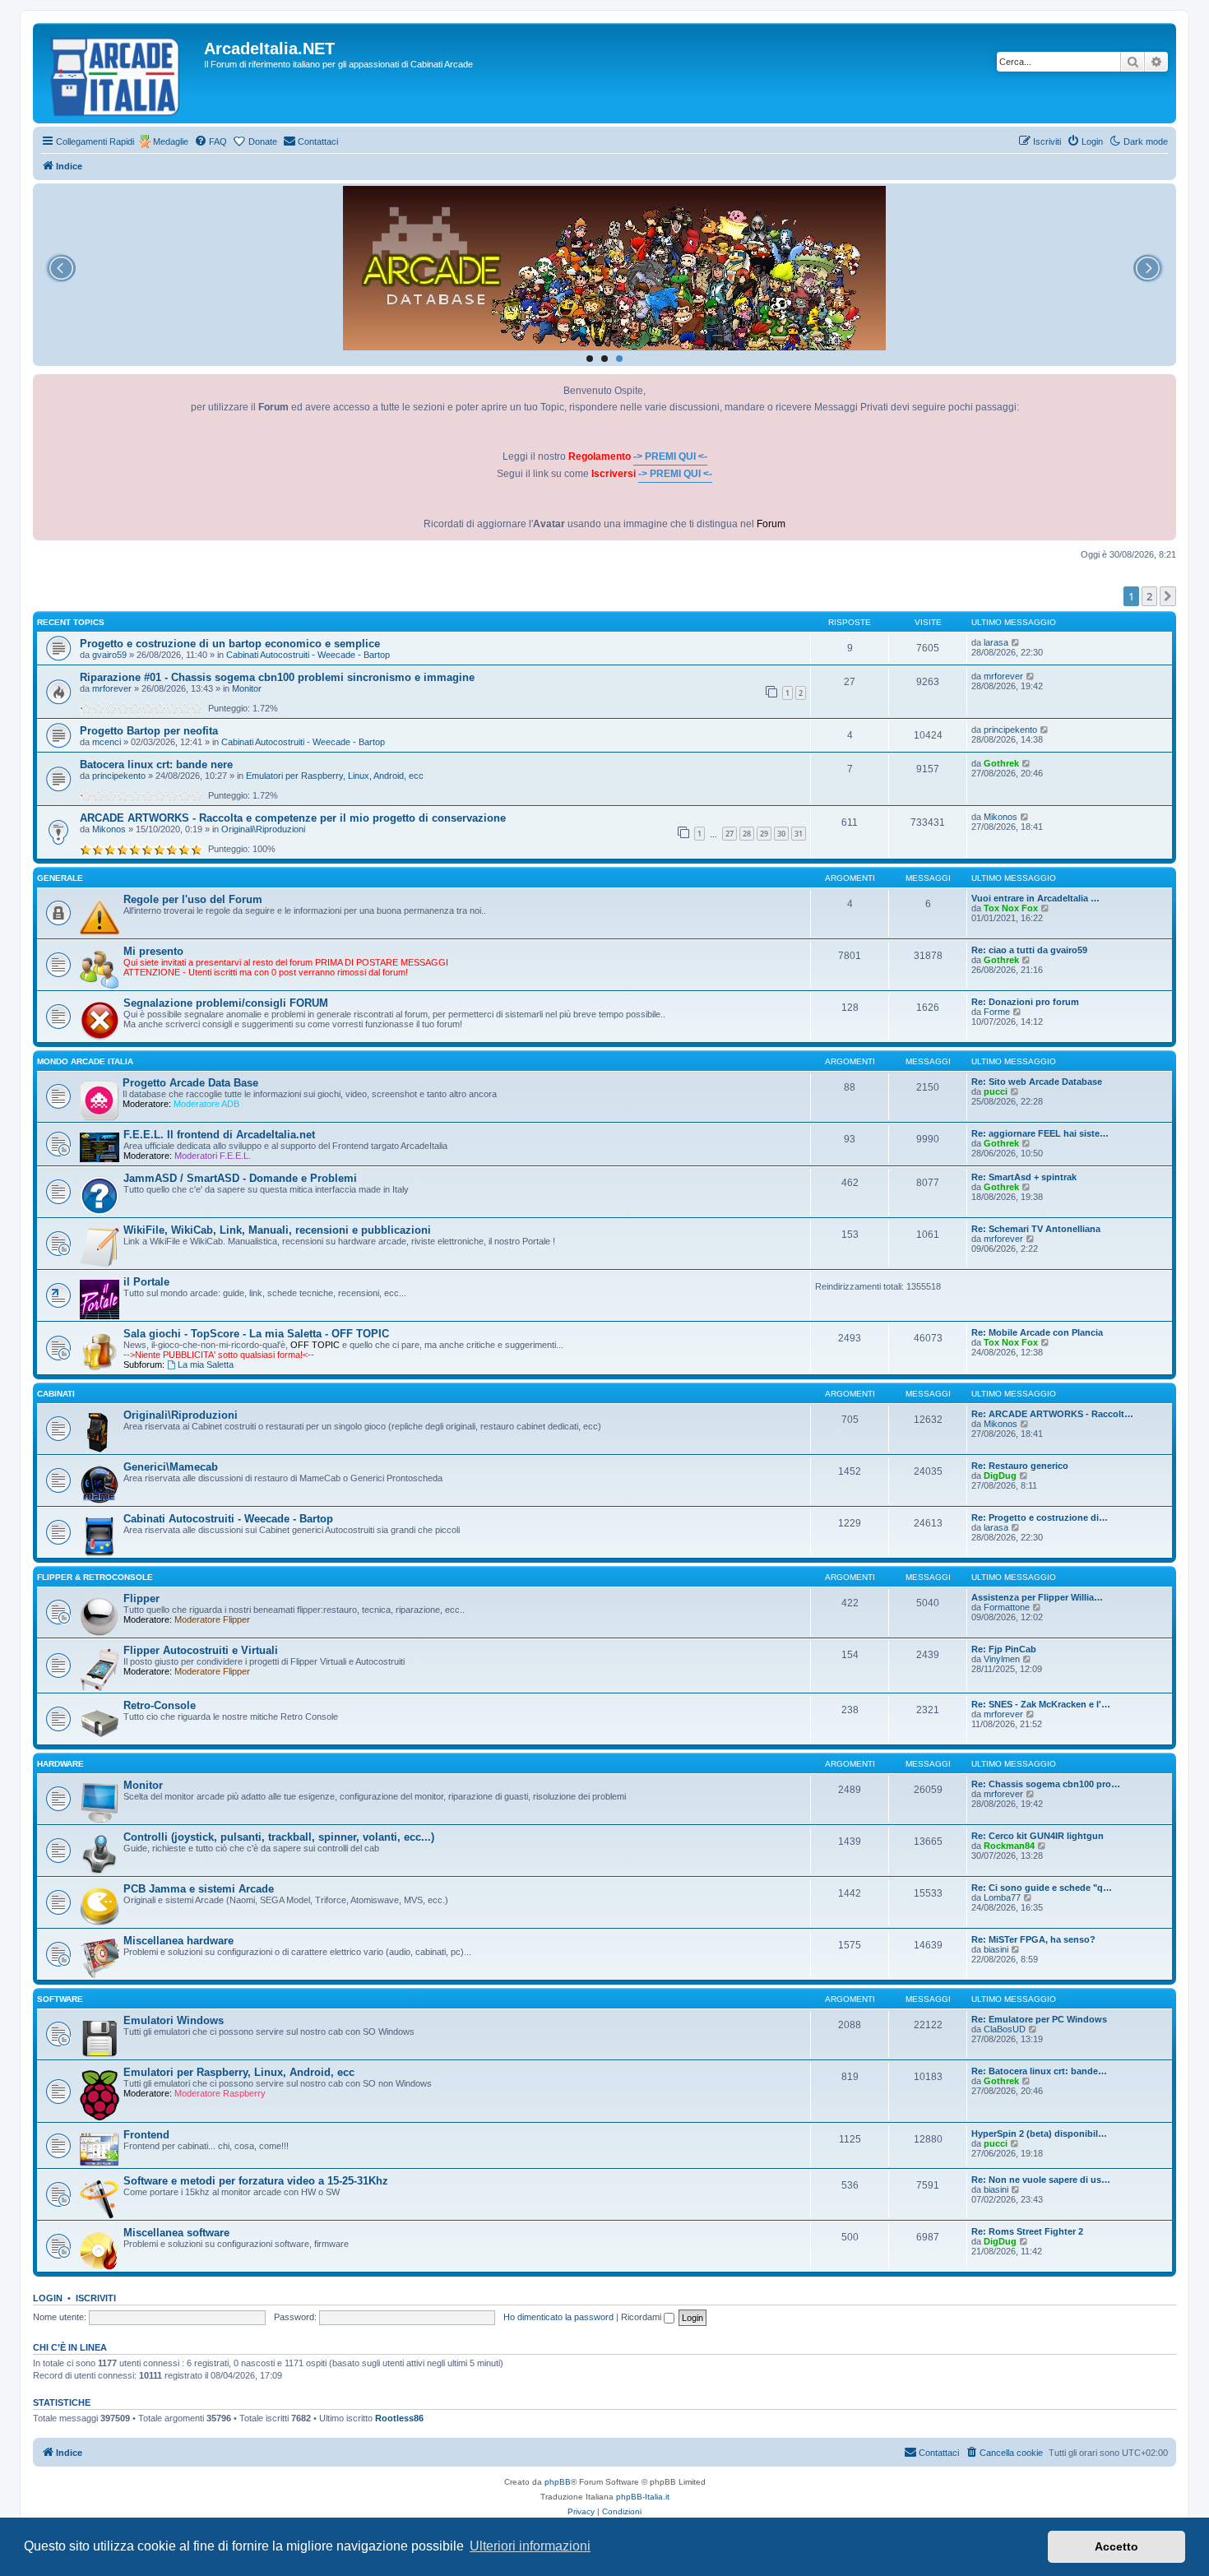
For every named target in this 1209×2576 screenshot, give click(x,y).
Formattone (1007, 1607)
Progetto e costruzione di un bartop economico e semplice (230, 644)
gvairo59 (109, 655)
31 (799, 834)
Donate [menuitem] (263, 141)
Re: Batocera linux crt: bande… (1039, 2071)
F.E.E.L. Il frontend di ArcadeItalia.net (219, 1135)
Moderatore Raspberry (220, 2093)
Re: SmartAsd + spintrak (1024, 1177)
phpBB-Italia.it (643, 2497)
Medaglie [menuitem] (171, 141)
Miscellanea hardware (178, 1941)
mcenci (107, 742)
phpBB (558, 2482)
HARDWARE (60, 1764)
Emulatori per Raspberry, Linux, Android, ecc (335, 776)
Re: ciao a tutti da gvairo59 (1029, 950)
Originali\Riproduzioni (263, 829)
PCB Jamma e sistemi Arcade (199, 1889)
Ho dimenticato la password (558, 2317)
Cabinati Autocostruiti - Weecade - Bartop (308, 655)
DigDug (1000, 1476)
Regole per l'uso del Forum (193, 899)
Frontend (146, 2135)
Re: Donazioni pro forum (1025, 1002)
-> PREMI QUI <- (670, 456)
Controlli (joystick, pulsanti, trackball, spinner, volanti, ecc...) (279, 1837)
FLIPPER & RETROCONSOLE (95, 1577)
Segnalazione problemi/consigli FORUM (226, 1003)
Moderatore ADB (206, 1104)
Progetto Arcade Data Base (190, 1083)
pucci (996, 1091)
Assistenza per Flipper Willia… (1037, 1597)
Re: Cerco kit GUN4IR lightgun (1038, 1836)
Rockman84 (1009, 1846)
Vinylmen (1002, 1659)
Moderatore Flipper (212, 1619)
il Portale (146, 1282)
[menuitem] (211, 141)
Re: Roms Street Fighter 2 (1027, 2231)
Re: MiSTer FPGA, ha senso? (1033, 1939)
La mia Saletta (206, 1364)
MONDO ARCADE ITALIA (85, 1061)
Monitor (247, 688)
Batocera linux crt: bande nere (156, 764)
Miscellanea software (176, 2233)
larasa (996, 642)
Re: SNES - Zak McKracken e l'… (1041, 1704)
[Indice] (120, 73)
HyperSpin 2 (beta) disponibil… (1039, 2134)
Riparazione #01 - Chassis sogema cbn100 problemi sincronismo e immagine (277, 677)
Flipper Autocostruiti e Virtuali (201, 1650)
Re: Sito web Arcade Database (1037, 1082)
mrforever (112, 688)
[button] (1168, 596)
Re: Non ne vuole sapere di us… (1041, 2180)
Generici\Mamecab (171, 1467)
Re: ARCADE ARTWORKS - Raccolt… (1052, 1414)
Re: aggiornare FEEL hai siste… (1040, 1133)
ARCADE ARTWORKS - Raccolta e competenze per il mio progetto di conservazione (293, 818)
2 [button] (1149, 596)
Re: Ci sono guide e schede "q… (1042, 1888)
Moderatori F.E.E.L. (213, 1156)
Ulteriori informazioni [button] (530, 2546)
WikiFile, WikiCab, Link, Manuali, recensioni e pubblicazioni (277, 1230)
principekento (1010, 730)
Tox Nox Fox (1011, 908)
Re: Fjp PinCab (1004, 1649)
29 (764, 834)
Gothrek (1001, 763)
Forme (997, 1012)
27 (730, 834)
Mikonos (109, 829)
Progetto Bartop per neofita (149, 731)
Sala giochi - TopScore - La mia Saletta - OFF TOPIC (256, 1334)
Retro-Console (160, 1705)
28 (747, 834)
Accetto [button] (1116, 2546)
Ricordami (642, 2317)
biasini (996, 1949)
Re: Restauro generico (1020, 1466)
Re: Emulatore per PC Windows (1039, 2019)
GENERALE (60, 878)
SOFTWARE (60, 1999)
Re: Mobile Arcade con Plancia (1037, 1332)
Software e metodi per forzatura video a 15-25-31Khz (256, 2181)
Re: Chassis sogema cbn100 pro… (1046, 1784)
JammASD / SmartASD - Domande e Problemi (240, 1178)
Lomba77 (1002, 1897)
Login (48, 2298)
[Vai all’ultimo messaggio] (1016, 642)
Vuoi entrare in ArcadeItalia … (1035, 898)
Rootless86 (399, 2418)
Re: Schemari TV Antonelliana (1036, 1229)
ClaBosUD (1005, 2029)
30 (781, 834)
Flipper (141, 1598)
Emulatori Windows (174, 2020)
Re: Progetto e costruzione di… (1040, 1517)
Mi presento (153, 951)
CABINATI (56, 1394)
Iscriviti (96, 2298)
